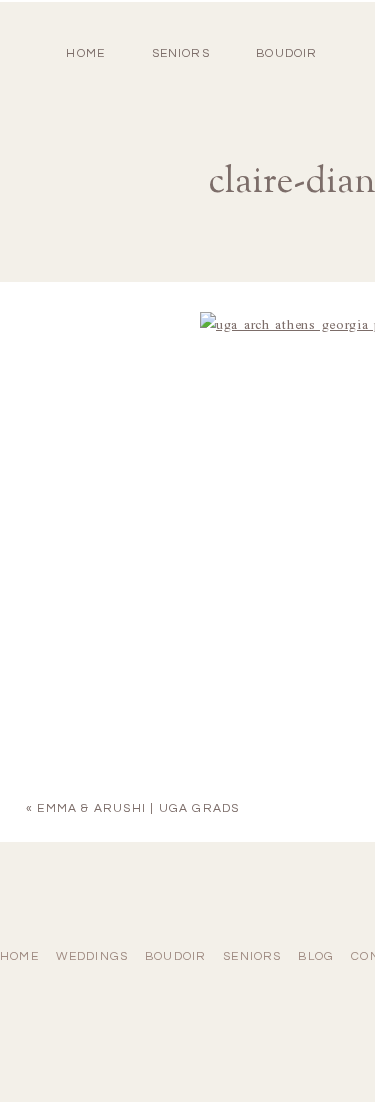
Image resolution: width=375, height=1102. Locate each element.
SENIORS (181, 53)
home (85, 53)
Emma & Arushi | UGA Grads (138, 808)
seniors (252, 956)
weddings (92, 956)
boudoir (286, 53)
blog (316, 956)
